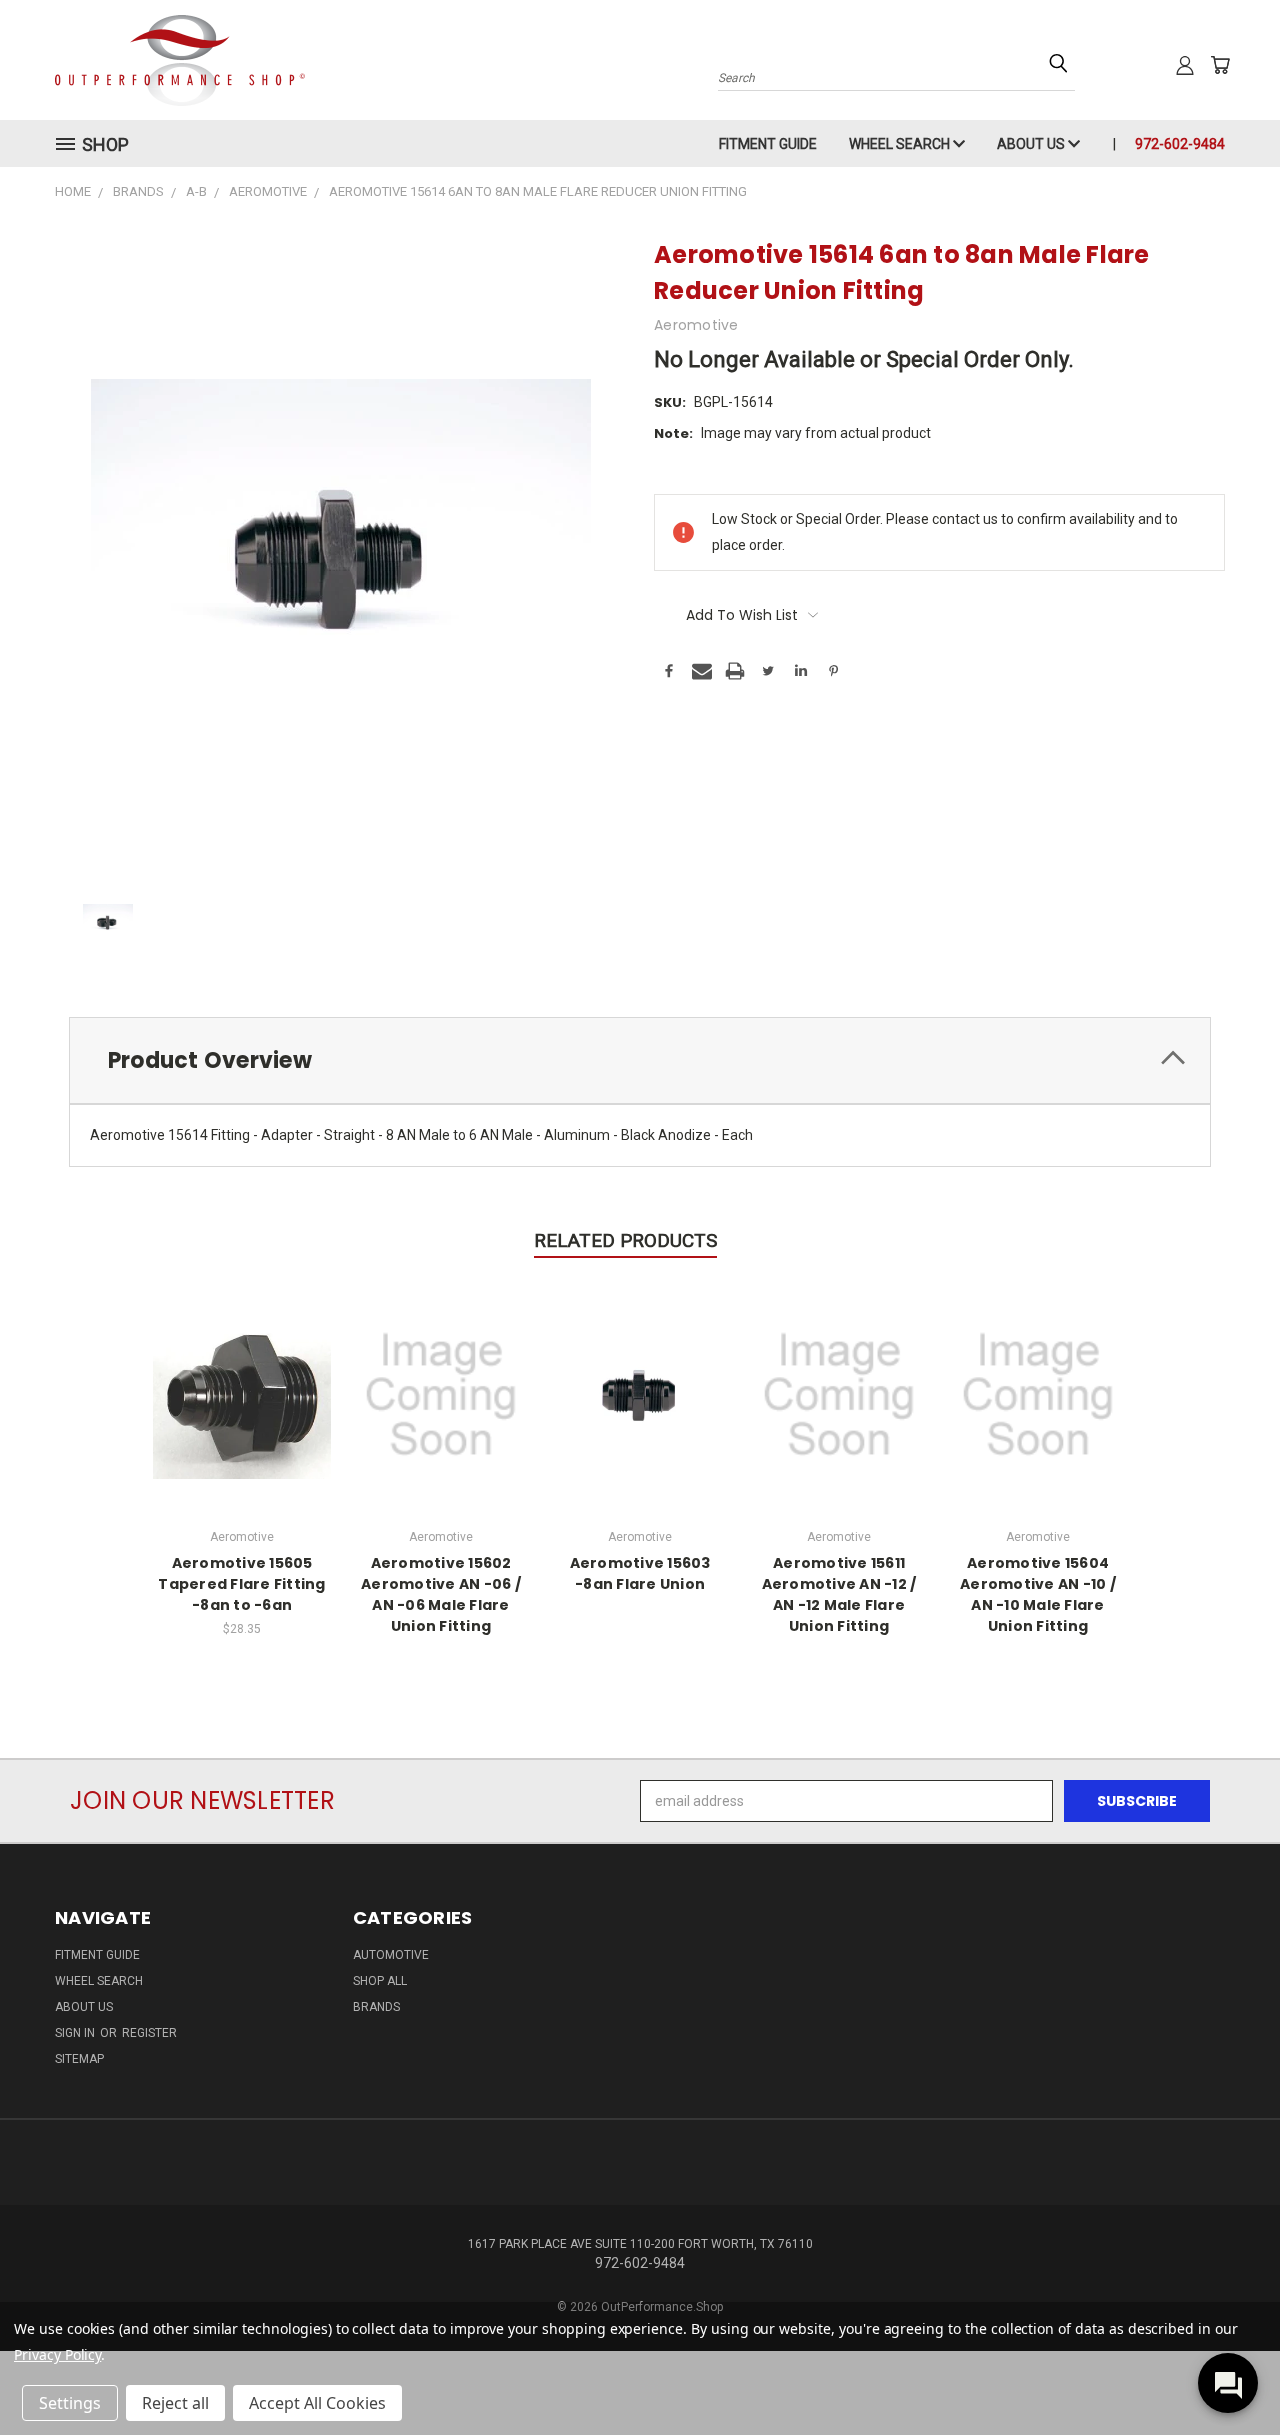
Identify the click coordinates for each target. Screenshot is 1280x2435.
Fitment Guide (768, 144)
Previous (1227, 2372)
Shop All (380, 1981)
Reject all (175, 2403)
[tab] (640, 1060)
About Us (1032, 144)
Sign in (76, 2033)
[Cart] (1220, 65)
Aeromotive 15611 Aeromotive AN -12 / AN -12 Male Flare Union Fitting (839, 1594)
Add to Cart (242, 1392)
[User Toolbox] (1185, 65)
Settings (70, 2403)
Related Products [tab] (625, 1240)
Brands (376, 2007)
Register (149, 2033)
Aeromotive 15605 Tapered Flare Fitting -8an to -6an (241, 1584)
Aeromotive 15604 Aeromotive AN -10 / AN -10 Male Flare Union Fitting (1038, 1594)
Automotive (391, 1955)
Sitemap (79, 2059)
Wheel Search (901, 144)
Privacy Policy (57, 2354)
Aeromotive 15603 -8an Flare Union (640, 1573)
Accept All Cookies (317, 2403)
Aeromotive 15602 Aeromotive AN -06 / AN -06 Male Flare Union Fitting (441, 1594)
